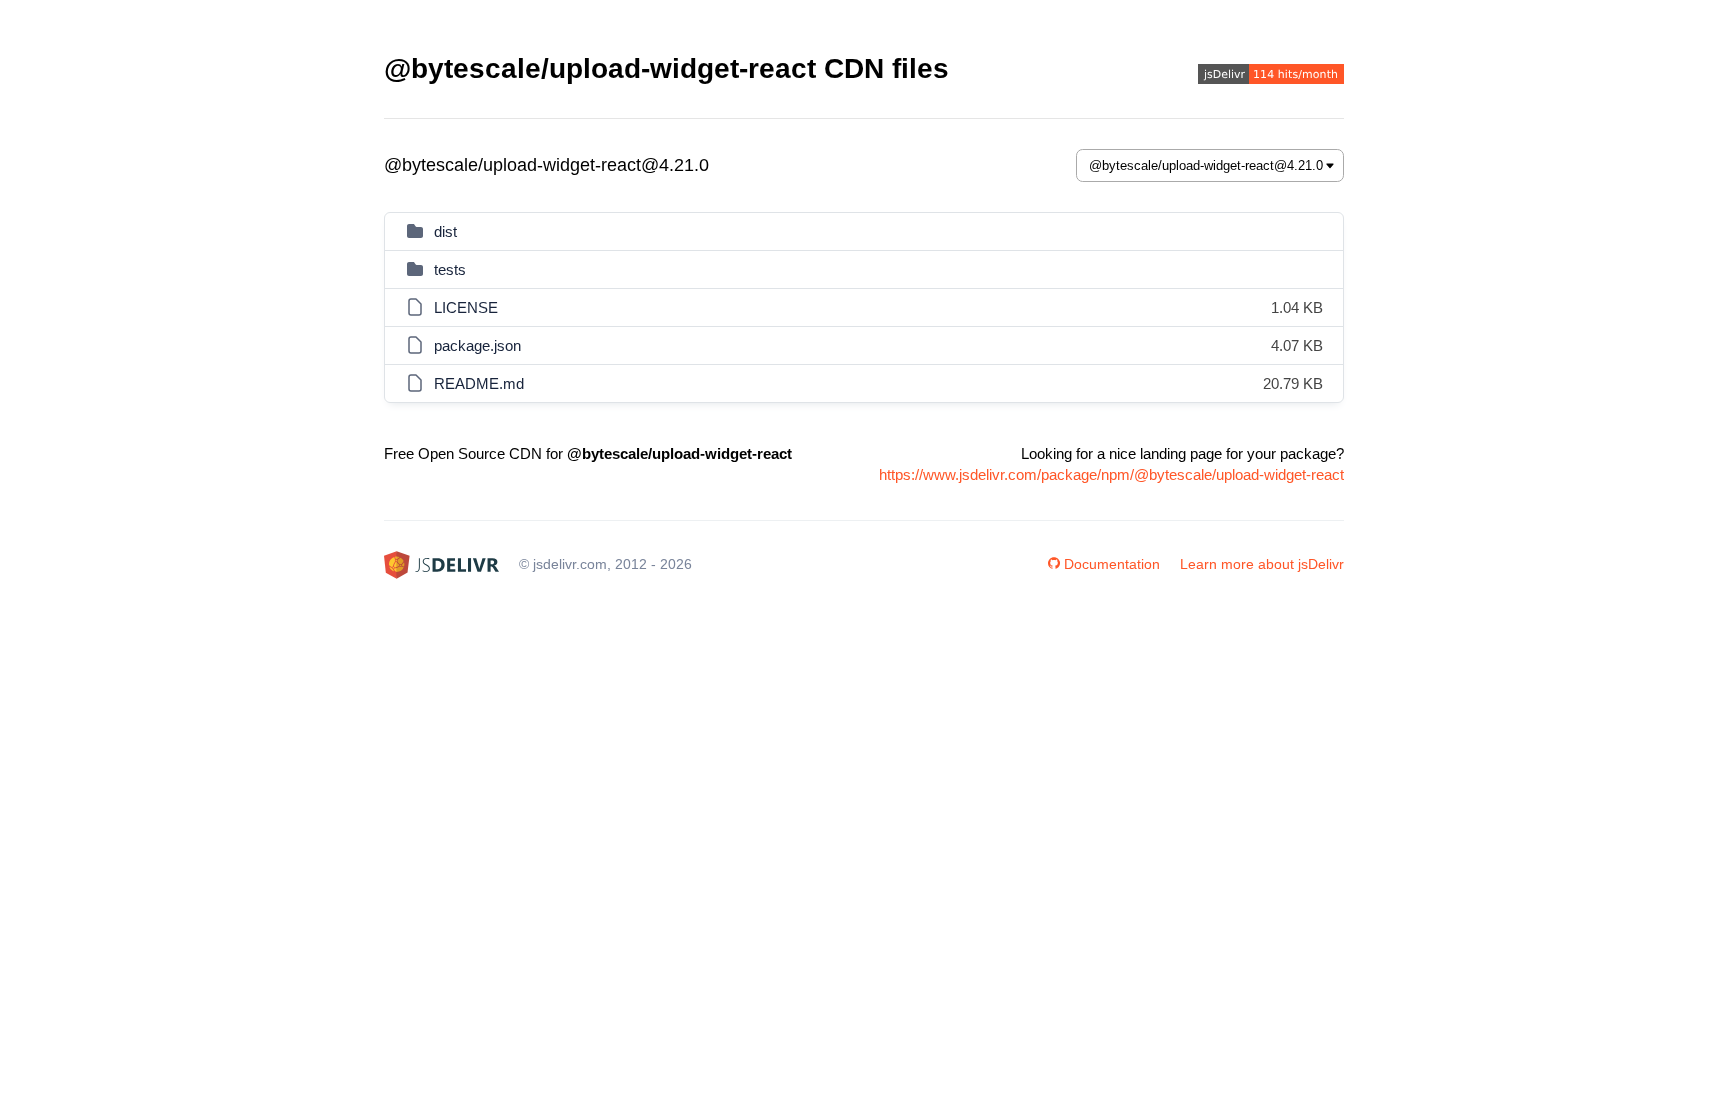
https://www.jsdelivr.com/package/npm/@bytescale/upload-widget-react (1111, 474)
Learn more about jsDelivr (1262, 564)
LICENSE (466, 307)
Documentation (1112, 564)
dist (445, 231)
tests (450, 269)
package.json (477, 345)
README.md (479, 383)
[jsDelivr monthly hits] (1271, 76)
